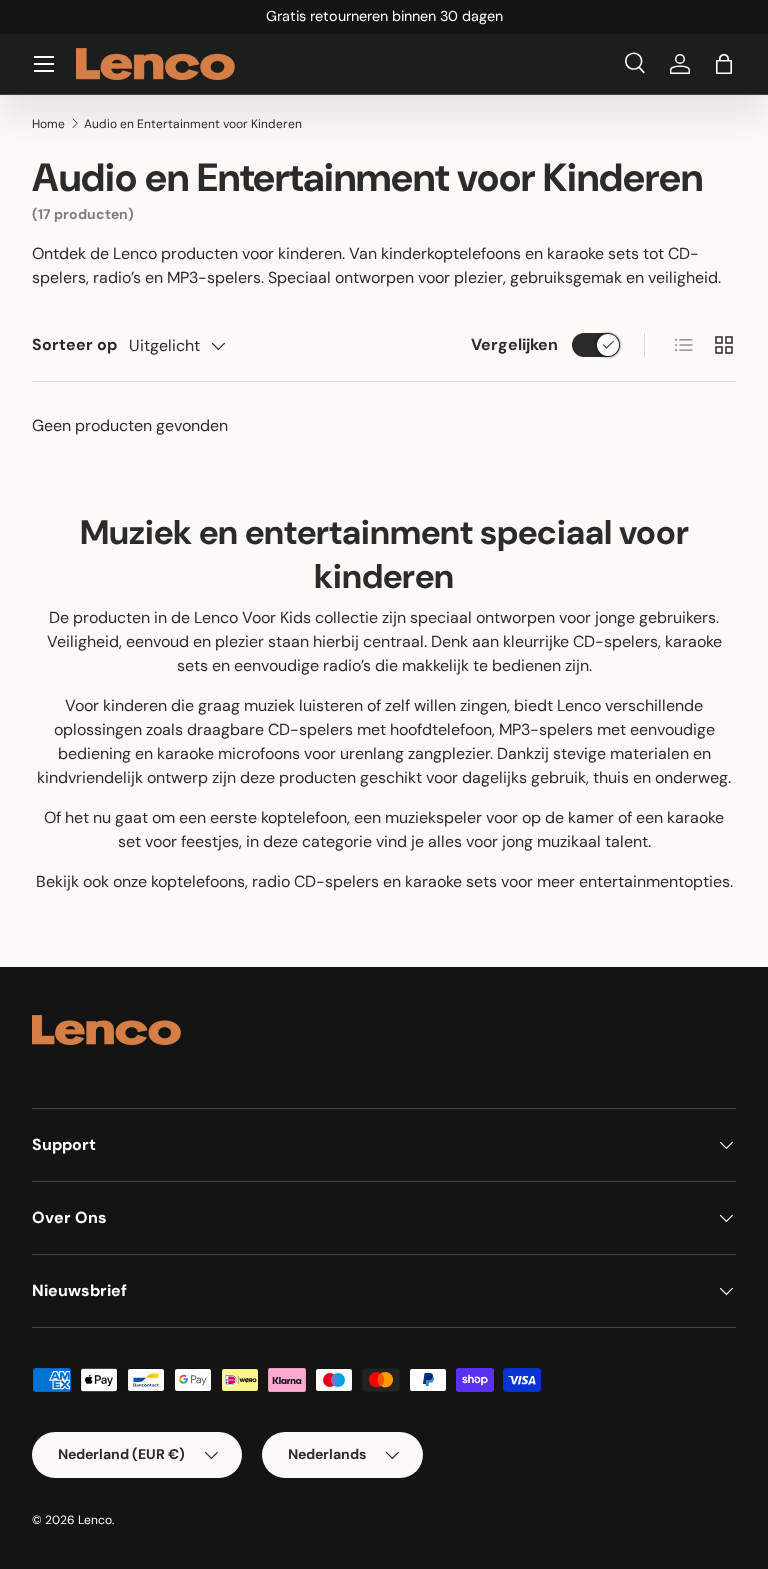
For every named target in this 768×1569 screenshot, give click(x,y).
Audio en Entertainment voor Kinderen (193, 124)
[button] (724, 64)
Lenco (95, 1520)
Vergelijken (514, 344)
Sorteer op (74, 344)
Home (48, 124)
